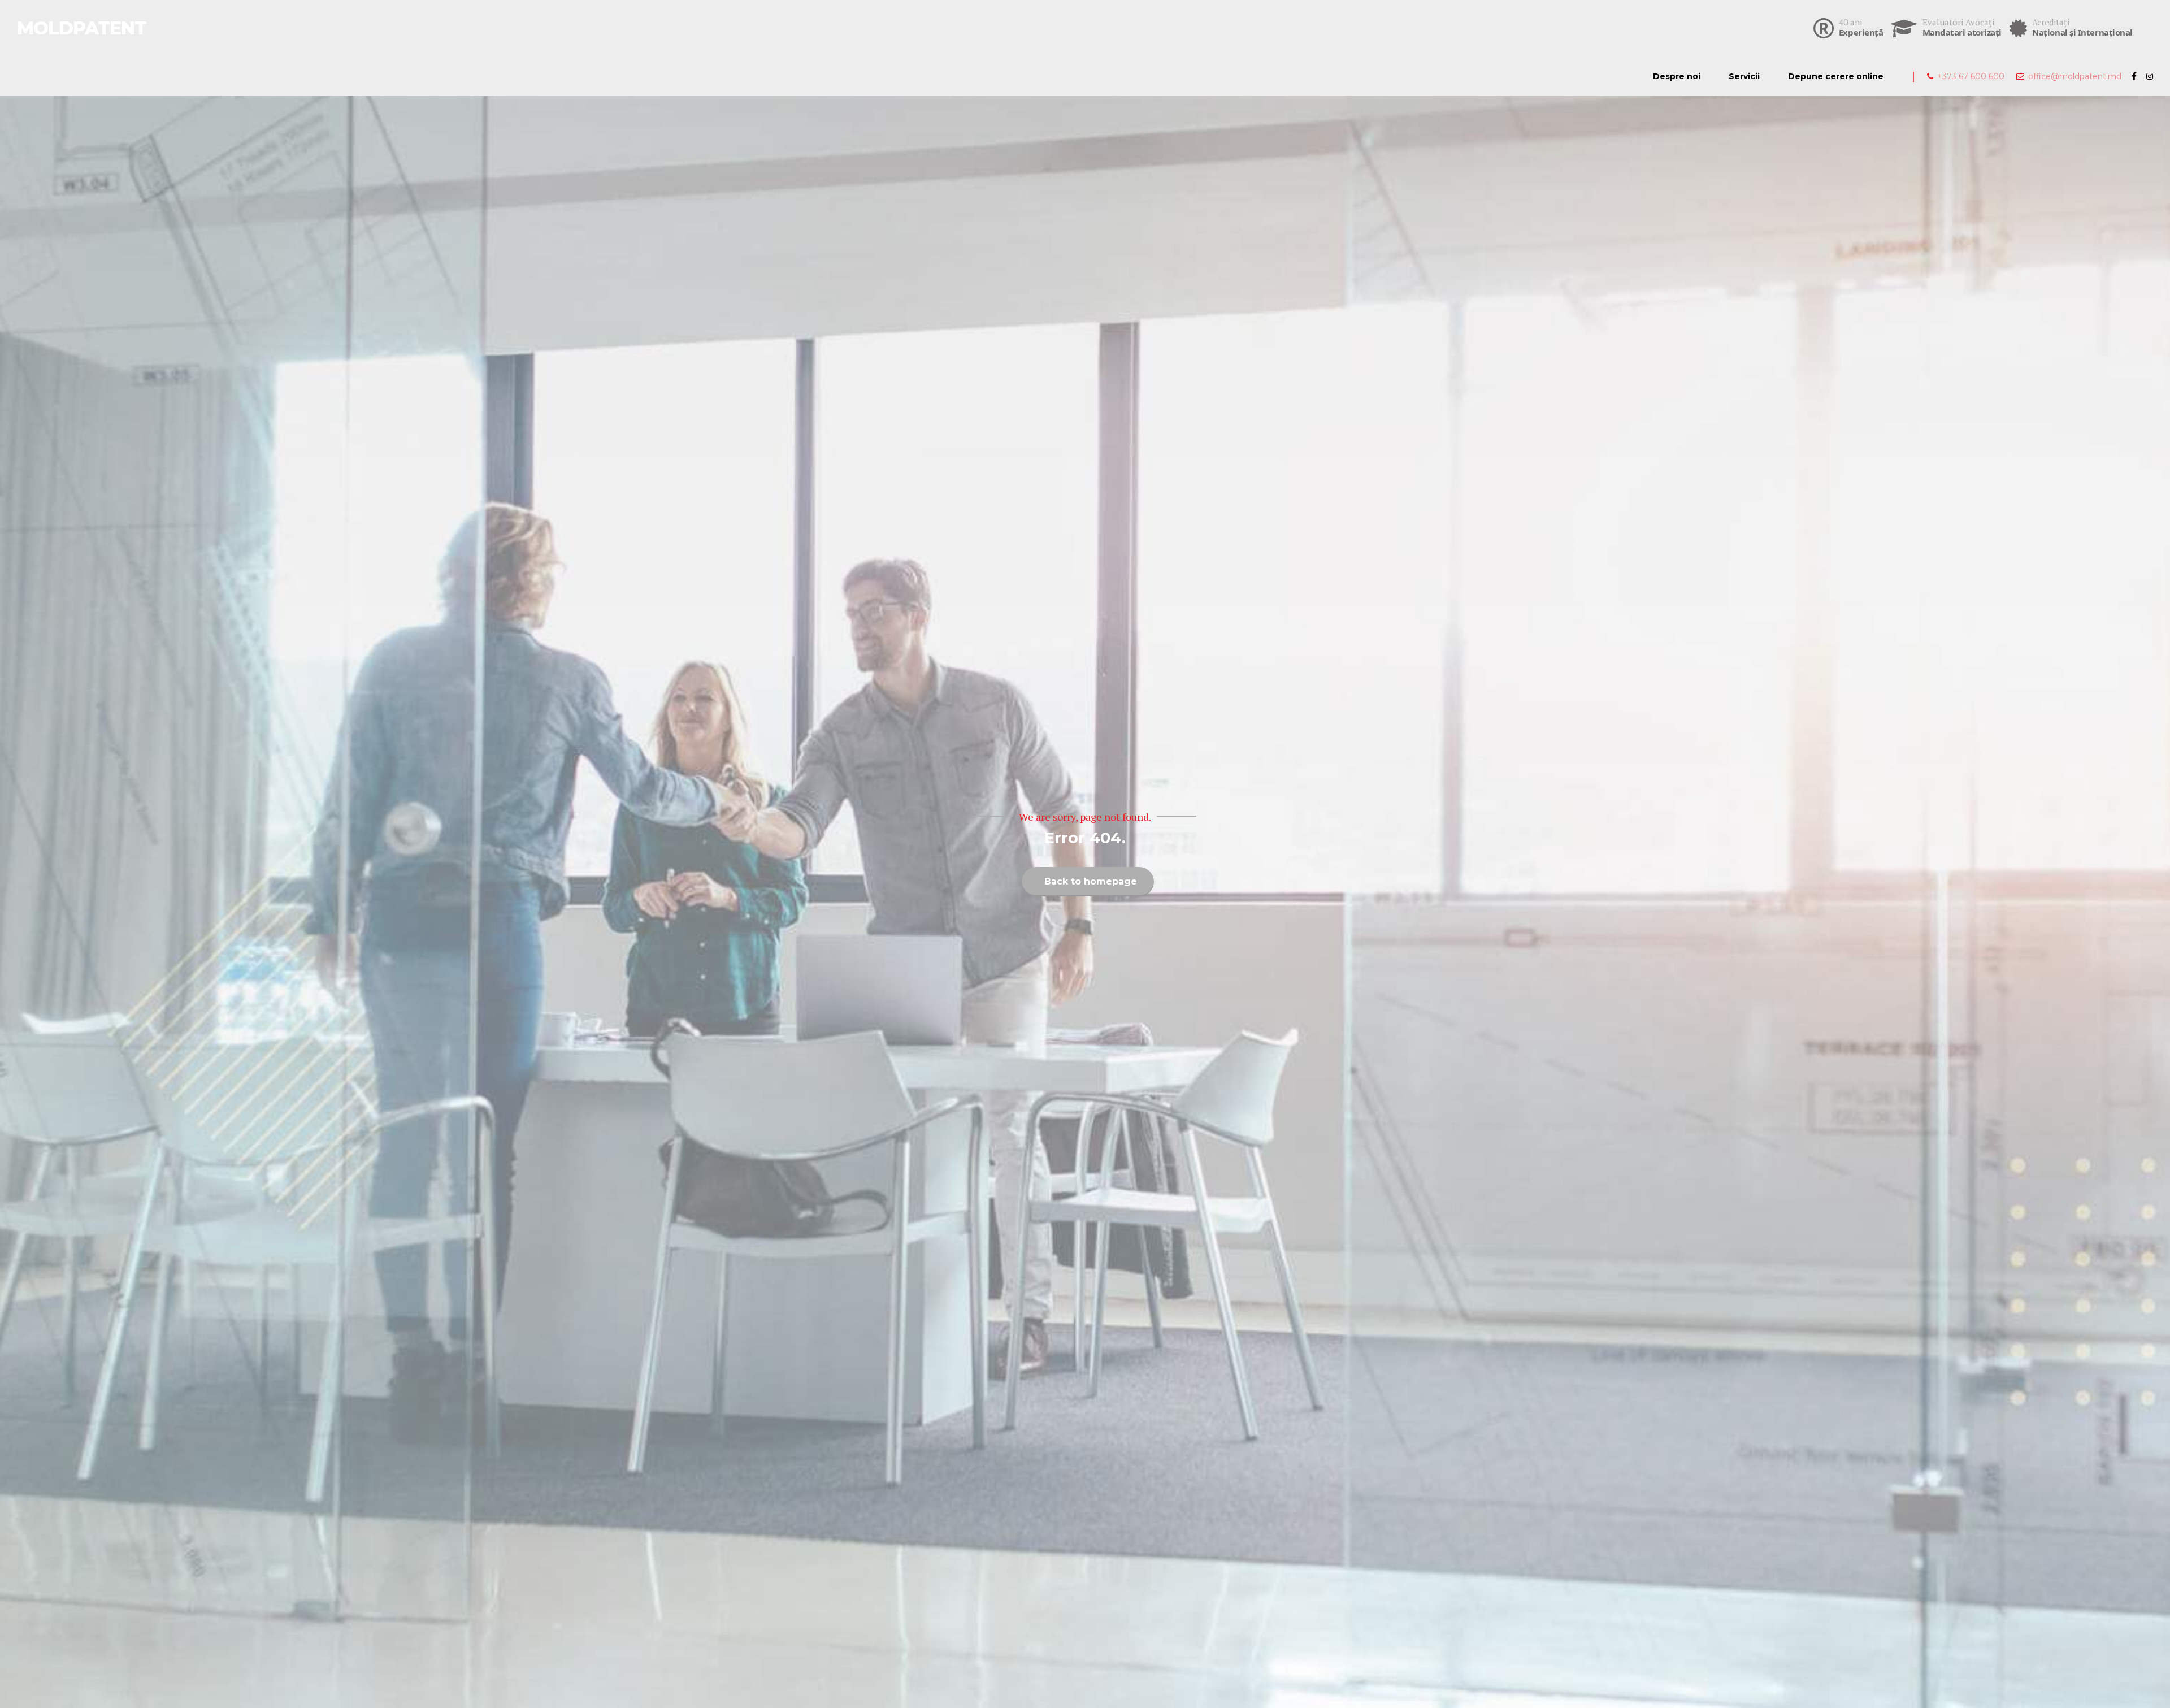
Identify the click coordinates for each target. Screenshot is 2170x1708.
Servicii (1744, 76)
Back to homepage (1091, 881)
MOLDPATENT (82, 28)
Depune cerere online (1836, 76)
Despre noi (1677, 76)
